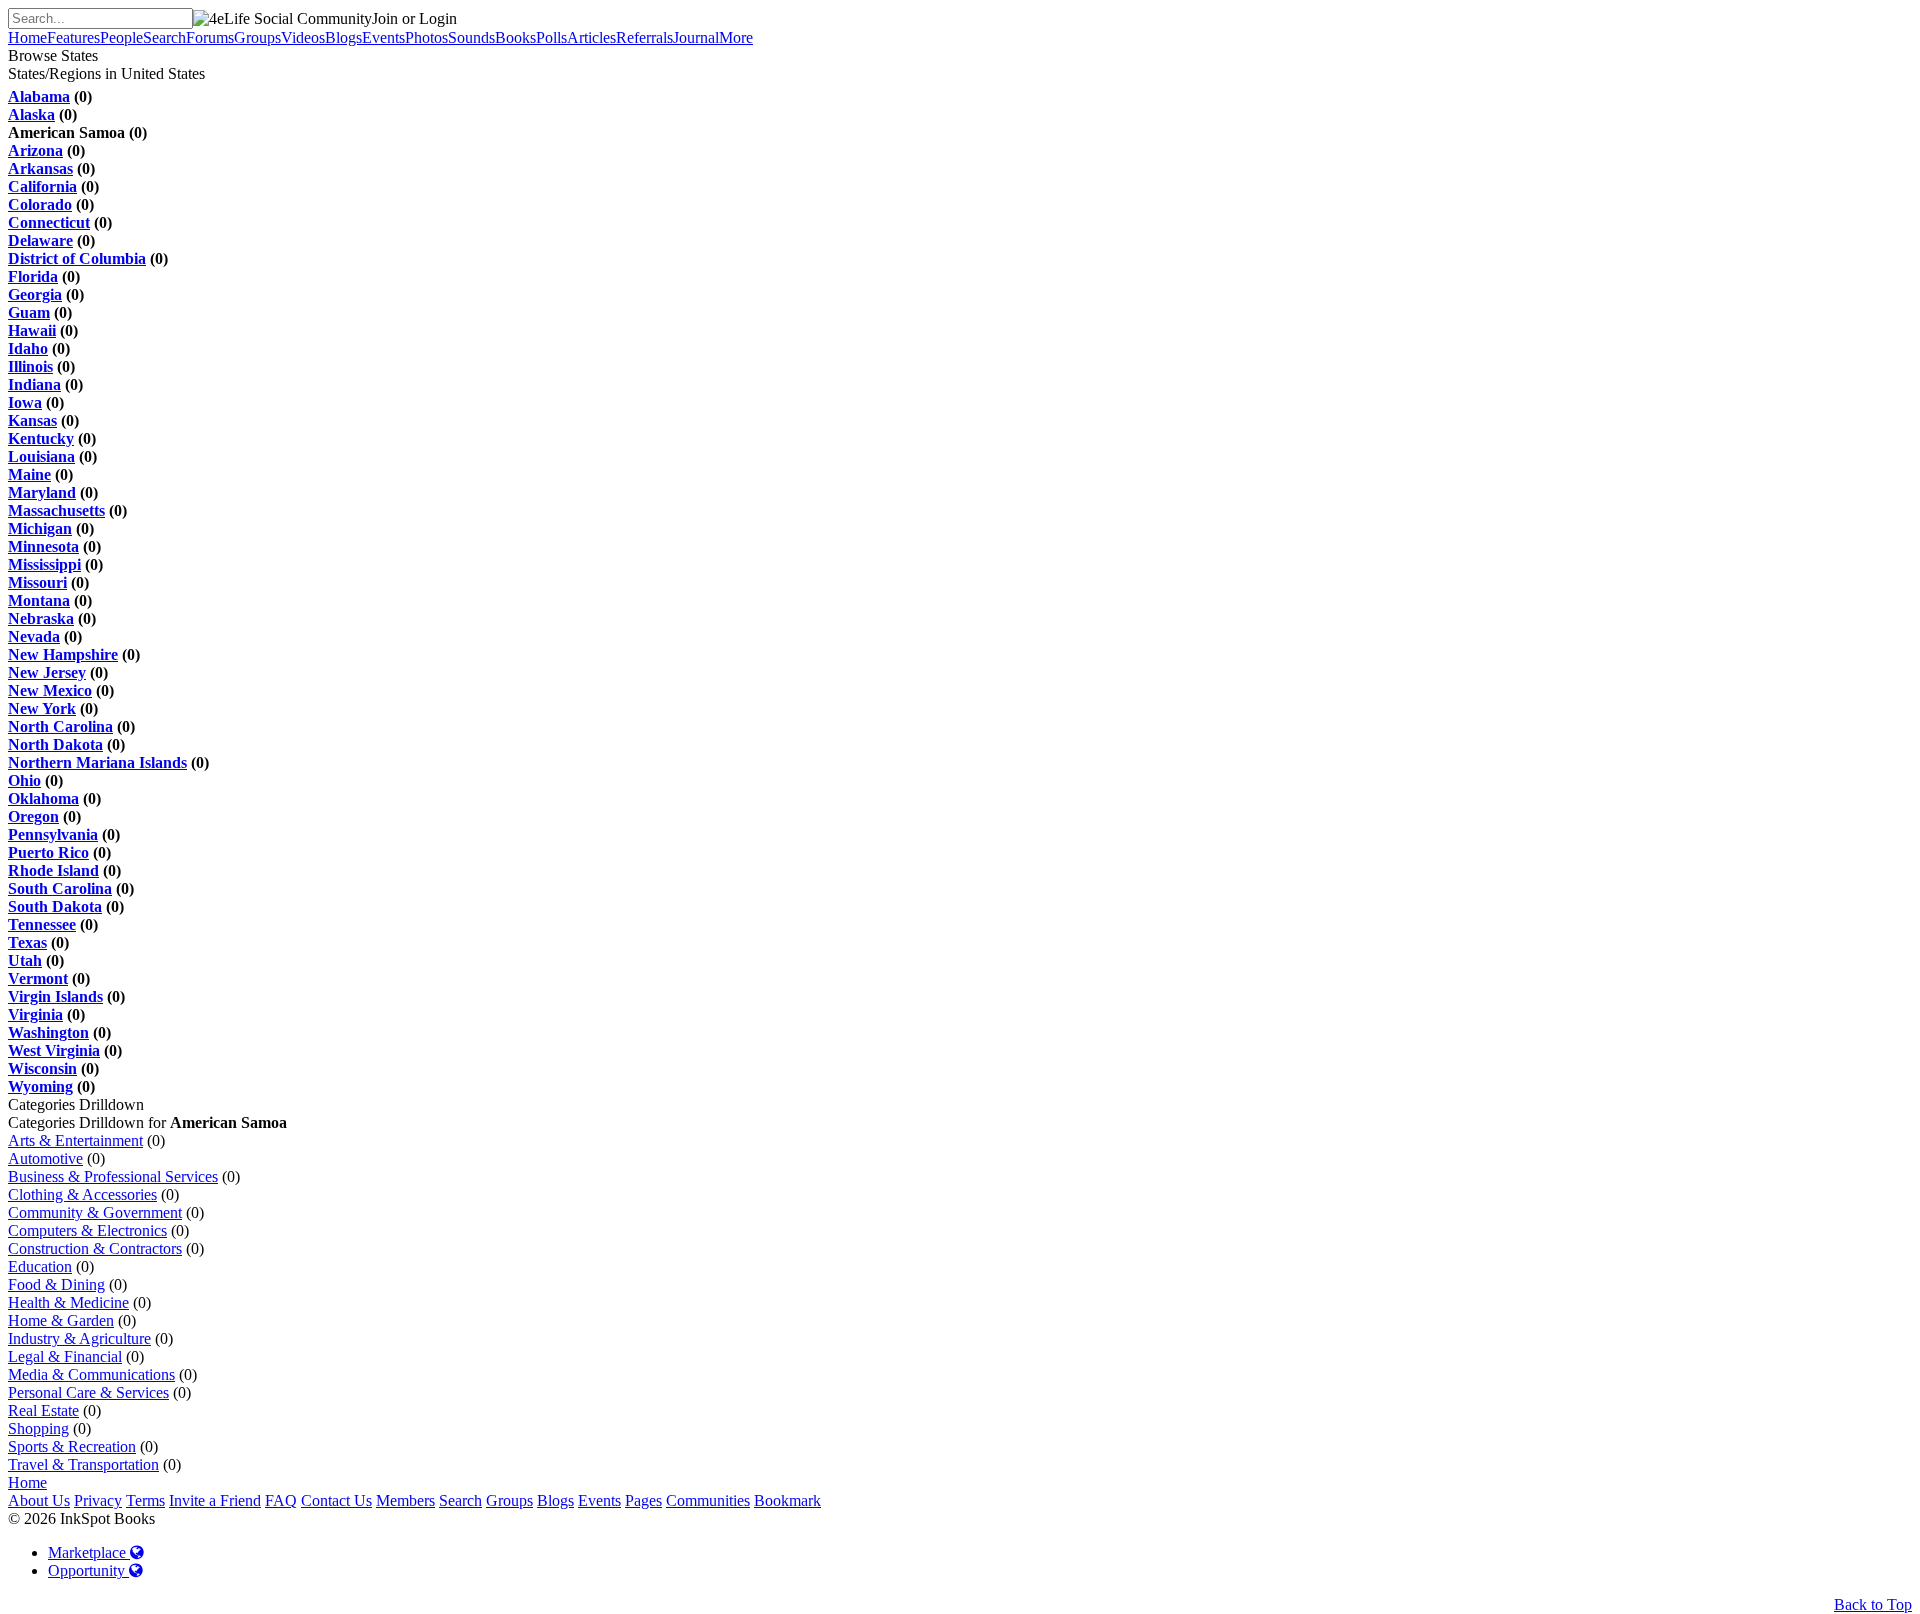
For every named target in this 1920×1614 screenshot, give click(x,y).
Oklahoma (43, 798)
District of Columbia (77, 258)
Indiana (34, 384)
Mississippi (44, 564)
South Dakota (55, 906)
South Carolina (60, 888)
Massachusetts (56, 510)
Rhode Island (53, 870)
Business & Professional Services (113, 1176)
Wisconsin (42, 1068)
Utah (25, 960)
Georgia (35, 294)
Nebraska (41, 618)
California (42, 186)
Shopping (38, 1428)
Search (460, 1500)
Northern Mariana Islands (97, 762)
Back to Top (1873, 1604)
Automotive (45, 1158)
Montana (39, 600)
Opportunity (88, 1570)
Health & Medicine (68, 1302)
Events (599, 1500)
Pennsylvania (53, 834)
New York (42, 708)
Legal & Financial (65, 1356)
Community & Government (95, 1212)
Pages (643, 1500)
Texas (27, 942)
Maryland (42, 492)
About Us (39, 1500)
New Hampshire (63, 654)
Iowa (25, 402)
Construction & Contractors (95, 1248)
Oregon (33, 816)
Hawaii (32, 330)
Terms (145, 1500)
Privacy (98, 1500)
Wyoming (40, 1086)
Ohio (24, 780)
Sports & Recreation (72, 1446)
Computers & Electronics (87, 1230)
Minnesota (43, 546)
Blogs (555, 1500)
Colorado (40, 204)
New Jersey (47, 672)
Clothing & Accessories (82, 1194)
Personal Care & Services (88, 1392)
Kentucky (41, 438)
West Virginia (54, 1050)
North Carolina (60, 726)
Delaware (40, 240)
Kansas (32, 420)
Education (40, 1266)
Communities (708, 1500)
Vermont (38, 978)
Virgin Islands (55, 996)
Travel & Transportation (83, 1464)
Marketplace (89, 1552)
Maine (29, 474)
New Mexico (50, 690)
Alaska (31, 114)
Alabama (39, 96)
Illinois (30, 366)
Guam (29, 312)
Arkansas (40, 168)
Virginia (35, 1014)
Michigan (40, 528)
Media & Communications (91, 1374)
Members (405, 1500)
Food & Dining (56, 1284)
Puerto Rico (48, 852)
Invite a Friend (215, 1500)
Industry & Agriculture (79, 1338)
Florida (33, 276)
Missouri (37, 582)
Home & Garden (61, 1320)
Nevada (34, 636)
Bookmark (787, 1500)
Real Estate (43, 1410)
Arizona (35, 150)
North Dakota (55, 744)
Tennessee (42, 924)
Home (27, 1482)
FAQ (281, 1500)
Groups (509, 1500)
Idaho (28, 348)
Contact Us (336, 1500)
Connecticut (49, 222)
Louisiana (41, 456)
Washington (48, 1032)
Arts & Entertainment (75, 1140)
